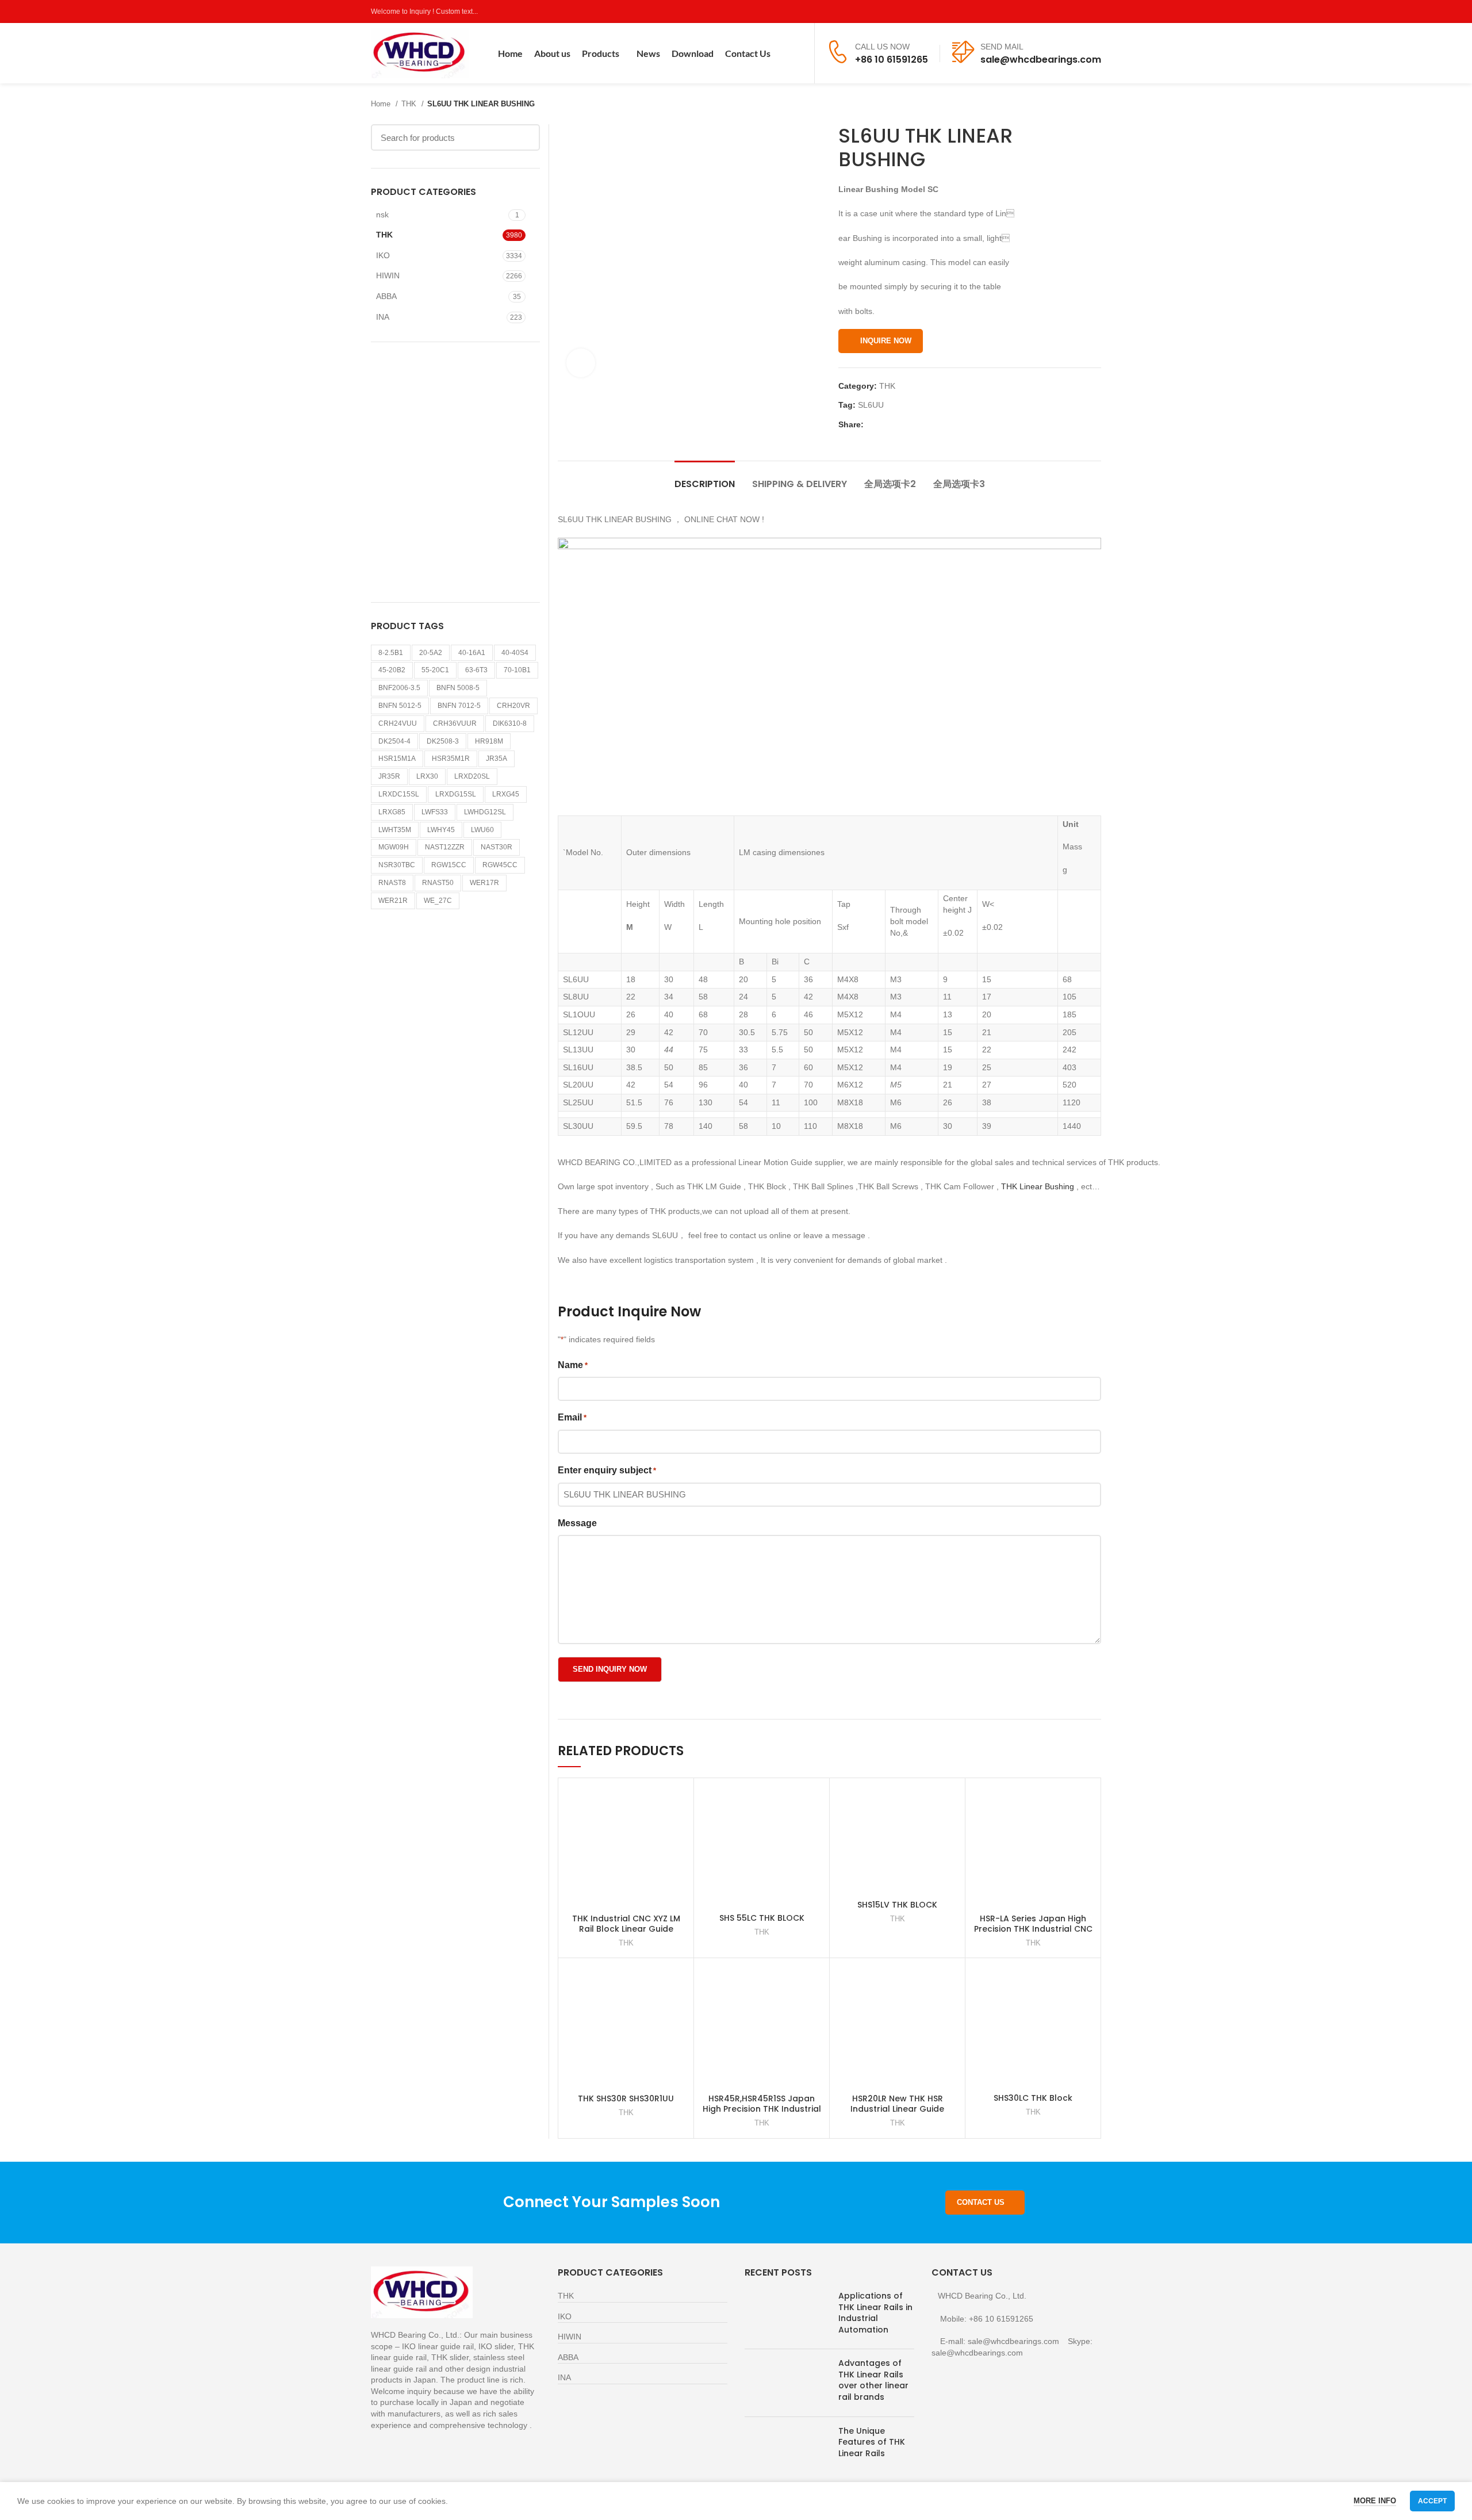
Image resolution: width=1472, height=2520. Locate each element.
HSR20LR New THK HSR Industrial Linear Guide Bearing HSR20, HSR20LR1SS (897, 2109)
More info (1375, 2501)
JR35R (389, 776)
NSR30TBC (397, 865)
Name (573, 1365)
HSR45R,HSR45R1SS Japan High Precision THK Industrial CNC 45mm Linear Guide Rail (762, 2109)
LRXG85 (392, 812)
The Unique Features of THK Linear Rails (872, 2442)
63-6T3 (476, 670)
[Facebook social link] (1042, 12)
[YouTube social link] (1081, 12)
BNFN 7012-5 (459, 706)
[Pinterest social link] (1095, 12)
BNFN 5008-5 (458, 688)
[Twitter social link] (1055, 12)
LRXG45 (506, 794)
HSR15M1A (397, 759)
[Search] (798, 53)
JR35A (497, 759)
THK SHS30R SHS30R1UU (626, 2098)
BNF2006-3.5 (399, 688)
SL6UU (871, 405)
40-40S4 (515, 653)
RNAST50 (438, 883)
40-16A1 (472, 653)
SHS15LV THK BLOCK (897, 1905)
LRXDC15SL (399, 794)
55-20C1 (435, 670)
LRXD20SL (472, 776)
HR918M (489, 741)
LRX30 (427, 776)
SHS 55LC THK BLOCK (762, 1918)
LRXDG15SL (456, 794)
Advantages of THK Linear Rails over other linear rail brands (873, 2380)
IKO (383, 255)
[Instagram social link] (1068, 12)
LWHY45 (441, 830)
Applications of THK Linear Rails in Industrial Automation (875, 2313)
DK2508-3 (443, 741)
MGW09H (394, 847)
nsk (382, 215)
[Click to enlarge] (581, 363)
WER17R (484, 883)
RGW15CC (449, 865)
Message (577, 1523)
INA (383, 317)
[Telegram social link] (926, 424)
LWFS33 (435, 812)
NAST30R (497, 847)
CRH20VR (513, 706)
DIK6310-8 (510, 723)
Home (382, 104)
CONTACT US (981, 2202)
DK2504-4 (394, 741)
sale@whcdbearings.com (1041, 60)
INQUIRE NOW (886, 341)
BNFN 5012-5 (400, 706)
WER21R (393, 901)
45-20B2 (392, 670)
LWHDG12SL (485, 812)
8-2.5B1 (391, 653)
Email (572, 1417)
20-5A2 (431, 653)
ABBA (386, 296)
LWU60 (482, 830)
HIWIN (388, 275)
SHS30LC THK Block (1033, 2098)
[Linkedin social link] (913, 424)
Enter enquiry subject (607, 1470)
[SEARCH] (524, 137)
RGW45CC (500, 865)
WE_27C (438, 901)
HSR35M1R (451, 759)
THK (410, 104)
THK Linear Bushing (1038, 1186)
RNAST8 (392, 883)
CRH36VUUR (455, 723)
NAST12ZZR (445, 847)
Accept (1432, 2501)
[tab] (705, 478)
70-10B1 (517, 670)
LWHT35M (395, 830)
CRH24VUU (398, 723)
